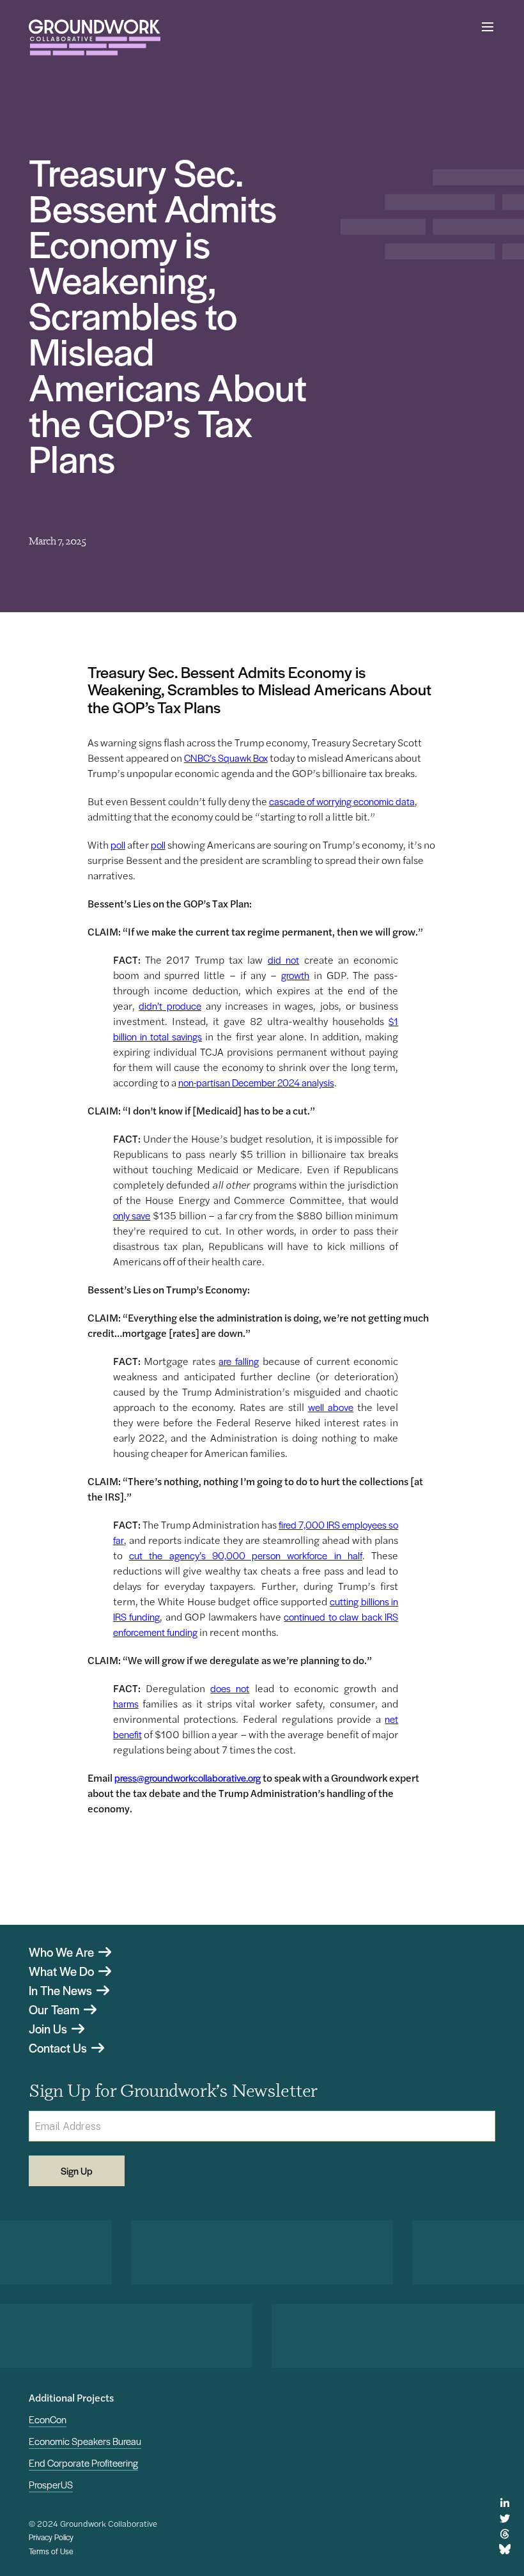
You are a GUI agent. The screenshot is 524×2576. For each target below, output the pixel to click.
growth (295, 975)
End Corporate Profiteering (83, 2463)
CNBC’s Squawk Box (226, 758)
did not (283, 960)
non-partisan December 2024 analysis (256, 1082)
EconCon (48, 2419)
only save (132, 1215)
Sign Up (77, 2171)
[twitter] (505, 2518)
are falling (239, 1361)
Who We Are (63, 1952)
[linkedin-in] (505, 2503)
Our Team (55, 2010)
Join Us (49, 2029)
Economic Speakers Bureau (85, 2441)
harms (126, 1703)
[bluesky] (505, 2549)
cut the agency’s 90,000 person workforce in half (246, 1555)
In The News (62, 1991)
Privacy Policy (51, 2537)
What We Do (63, 1971)
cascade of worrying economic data (342, 801)
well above (331, 1407)
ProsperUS (51, 2484)
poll (118, 845)
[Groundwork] (95, 37)
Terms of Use (51, 2551)
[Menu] (488, 27)
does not (230, 1688)
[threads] (505, 2534)
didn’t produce (170, 1006)
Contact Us (59, 2048)
